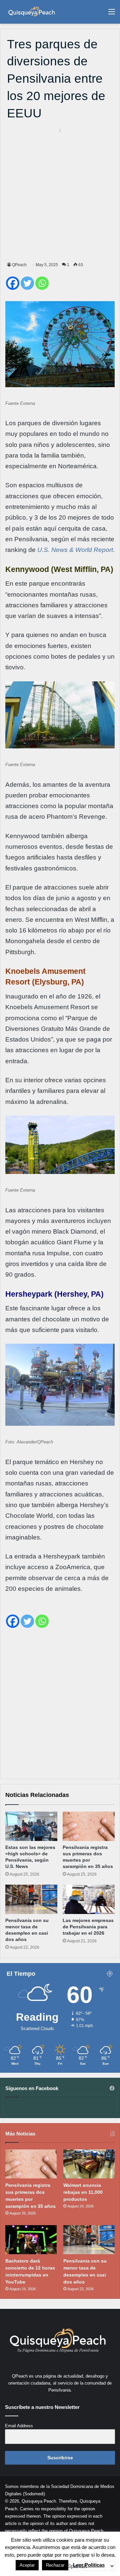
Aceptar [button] (27, 2565)
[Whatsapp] (42, 283)
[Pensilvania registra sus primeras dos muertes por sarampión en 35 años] (89, 1826)
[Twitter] (27, 283)
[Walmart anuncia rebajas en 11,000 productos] (89, 2164)
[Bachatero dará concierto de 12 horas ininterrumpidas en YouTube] (31, 2240)
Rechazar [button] (55, 2565)
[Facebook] (13, 283)
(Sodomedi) (34, 2494)
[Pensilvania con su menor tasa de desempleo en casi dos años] (31, 1899)
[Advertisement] (60, 194)
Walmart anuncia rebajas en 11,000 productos (83, 2192)
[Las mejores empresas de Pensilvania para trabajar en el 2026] (89, 1899)
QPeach (19, 265)
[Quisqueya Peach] (32, 12)
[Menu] (112, 14)
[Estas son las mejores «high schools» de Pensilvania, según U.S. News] (31, 1826)
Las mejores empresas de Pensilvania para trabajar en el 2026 (88, 1927)
